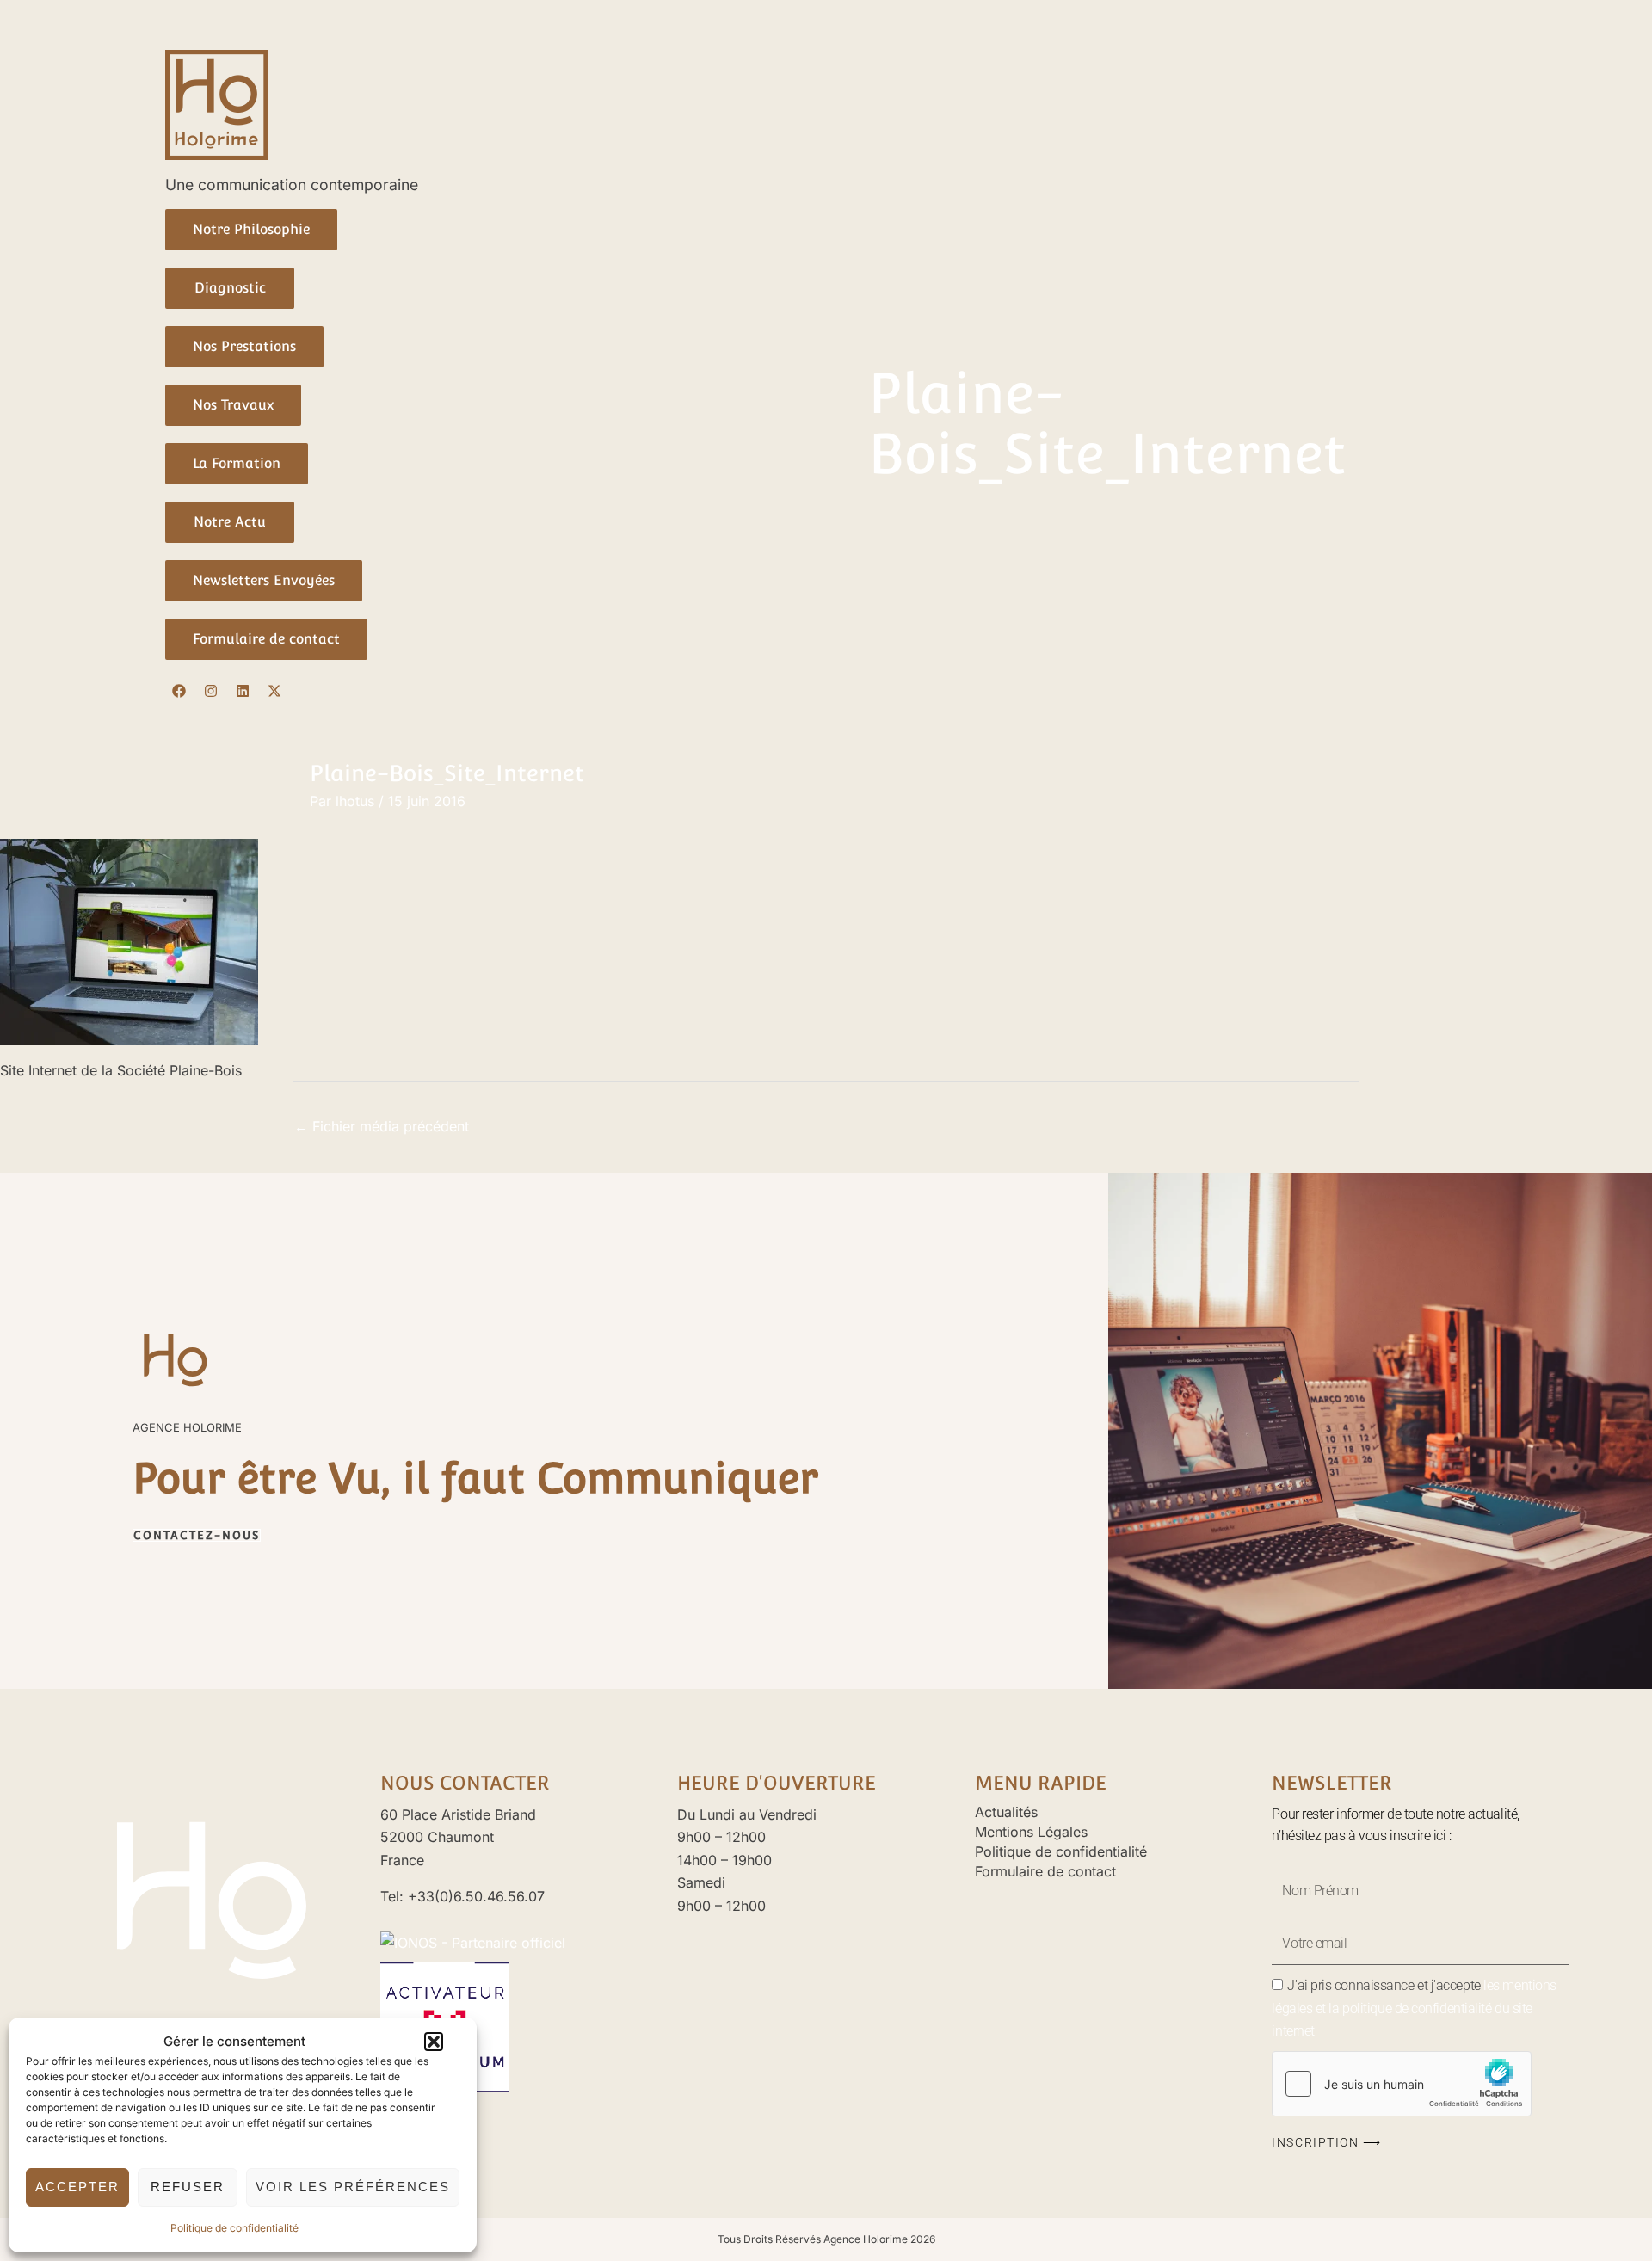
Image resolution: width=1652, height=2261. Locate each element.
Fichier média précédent (382, 1126)
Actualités (1006, 1812)
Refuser (188, 2187)
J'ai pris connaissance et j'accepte (1414, 2008)
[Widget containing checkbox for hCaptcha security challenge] (1402, 2084)
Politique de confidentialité (234, 2228)
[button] (434, 2042)
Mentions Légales (1031, 1832)
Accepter (77, 2187)
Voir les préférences (353, 2187)
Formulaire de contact (1045, 1871)
